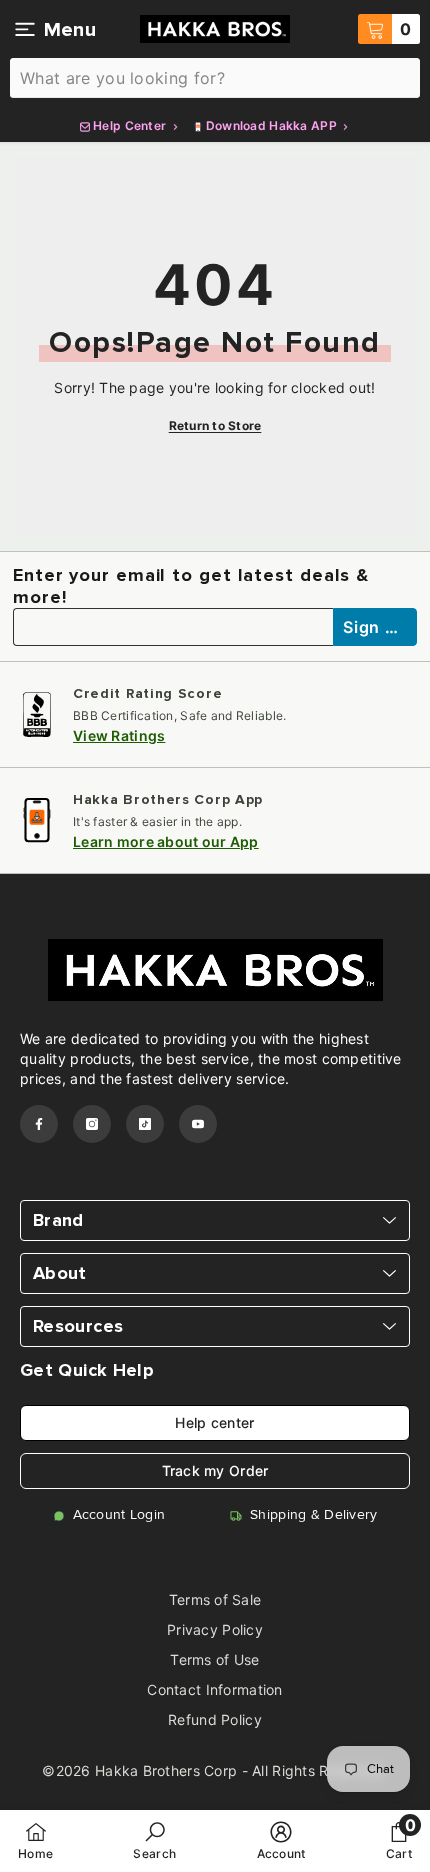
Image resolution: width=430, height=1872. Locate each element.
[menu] (25, 29)
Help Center (130, 125)
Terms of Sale (215, 1599)
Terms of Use (214, 1659)
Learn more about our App (166, 841)
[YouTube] (198, 1124)
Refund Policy (215, 1719)
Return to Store (215, 425)
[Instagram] (92, 1124)
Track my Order (215, 1470)
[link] (154, 1840)
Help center (214, 1422)
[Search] (215, 78)
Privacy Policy (215, 1629)
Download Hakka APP (272, 125)
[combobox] (215, 78)
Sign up (376, 627)
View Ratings (119, 735)
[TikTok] (145, 1124)
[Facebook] (39, 1124)
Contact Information (214, 1689)
